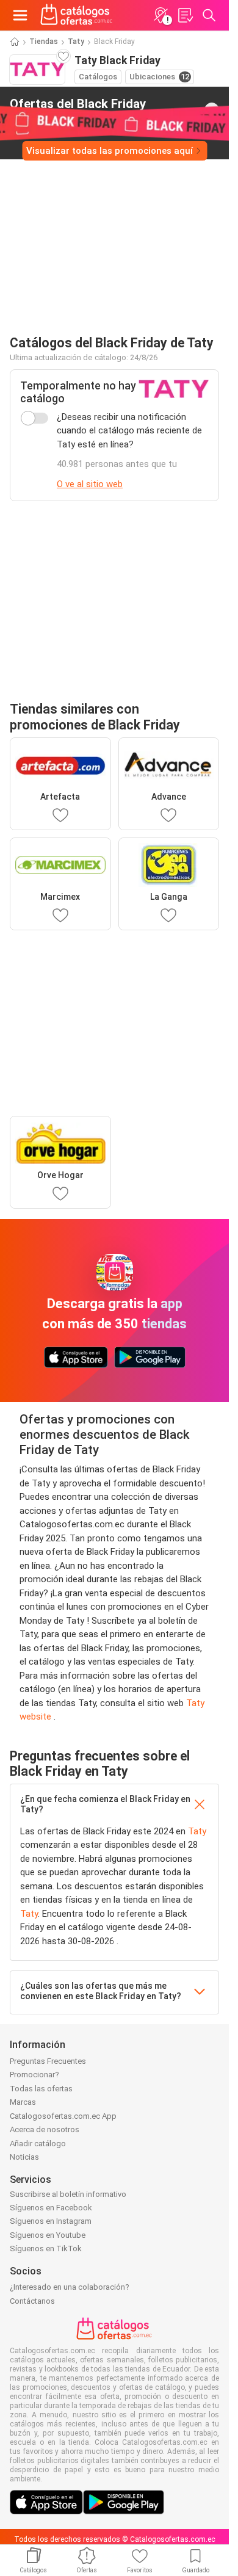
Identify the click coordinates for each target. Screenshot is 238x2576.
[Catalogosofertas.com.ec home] (77, 15)
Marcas (23, 2102)
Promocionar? (34, 2075)
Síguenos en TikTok (46, 2249)
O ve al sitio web (90, 484)
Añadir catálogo (38, 2144)
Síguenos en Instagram (51, 2221)
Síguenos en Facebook (51, 2208)
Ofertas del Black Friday (78, 109)
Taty (76, 42)
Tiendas (44, 42)
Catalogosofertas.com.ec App (63, 2116)
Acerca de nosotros (45, 2129)
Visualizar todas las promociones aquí (110, 151)
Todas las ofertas (41, 2089)
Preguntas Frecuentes (48, 2061)
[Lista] (185, 15)
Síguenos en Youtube (48, 2235)
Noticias (24, 2157)
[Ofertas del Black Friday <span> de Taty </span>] (212, 110)
